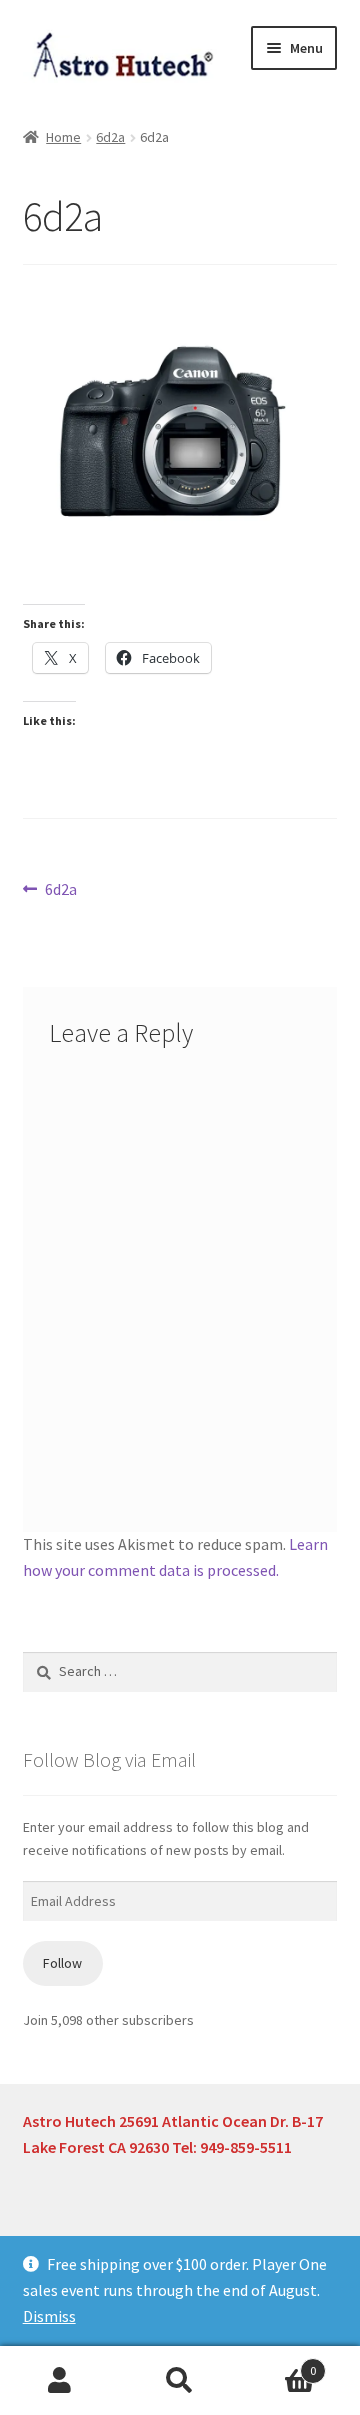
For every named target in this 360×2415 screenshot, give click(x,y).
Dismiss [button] (49, 2316)
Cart (278, 2363)
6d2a (110, 137)
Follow (62, 1963)
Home (63, 137)
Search (180, 2381)
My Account (60, 2381)
